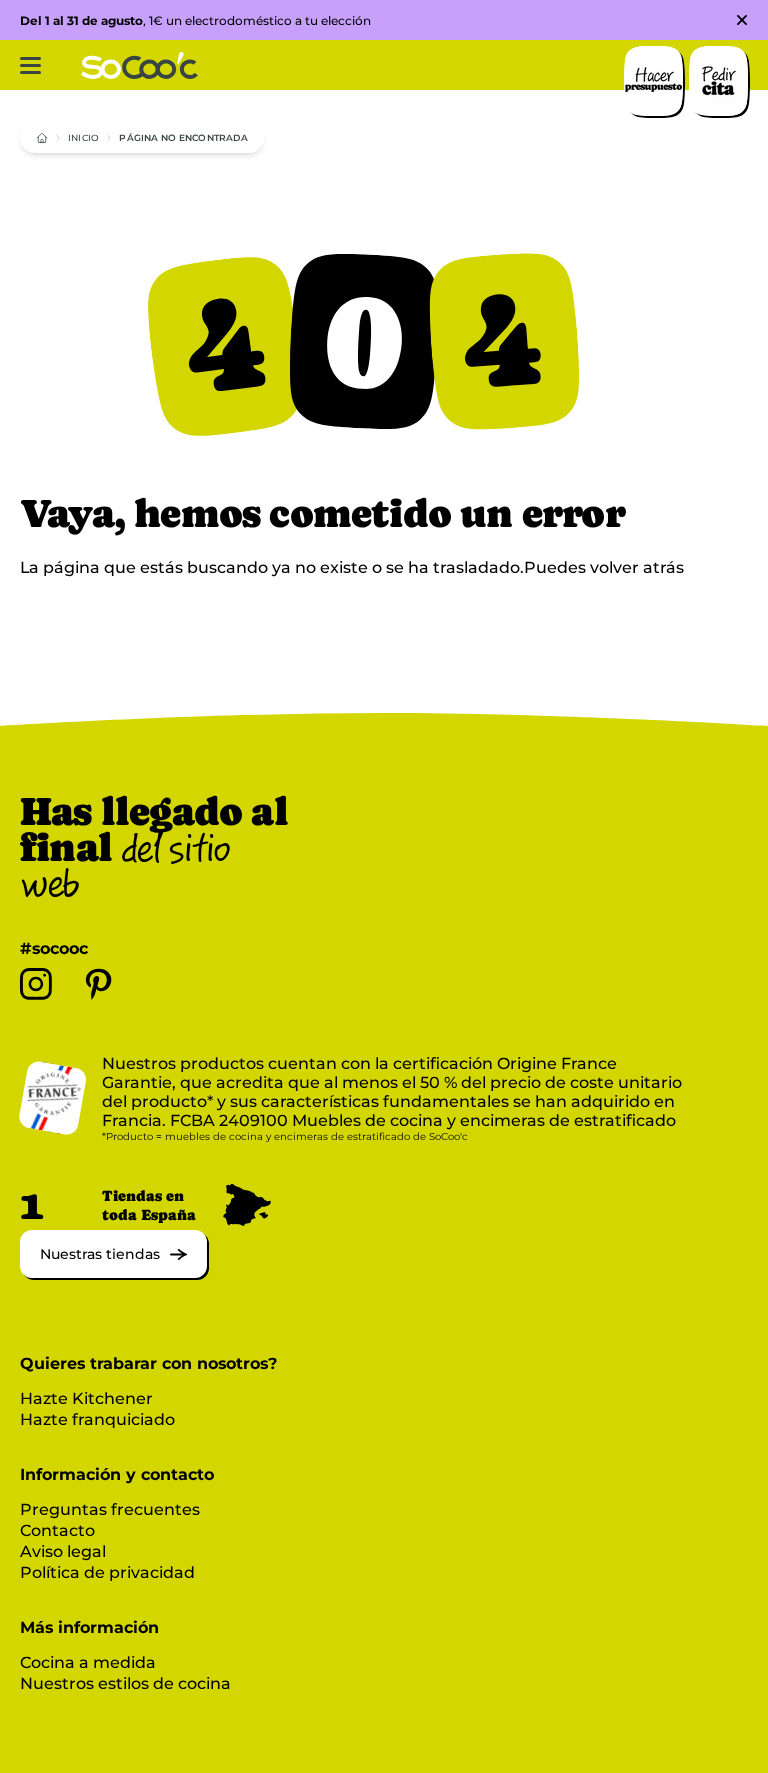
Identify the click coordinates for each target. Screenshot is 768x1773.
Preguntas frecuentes (110, 1509)
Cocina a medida (88, 1662)
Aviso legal (63, 1551)
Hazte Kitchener (86, 1398)
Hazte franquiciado (97, 1419)
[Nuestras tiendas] (113, 1272)
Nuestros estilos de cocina (125, 1683)
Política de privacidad (107, 1572)
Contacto (57, 1530)
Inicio (83, 137)
